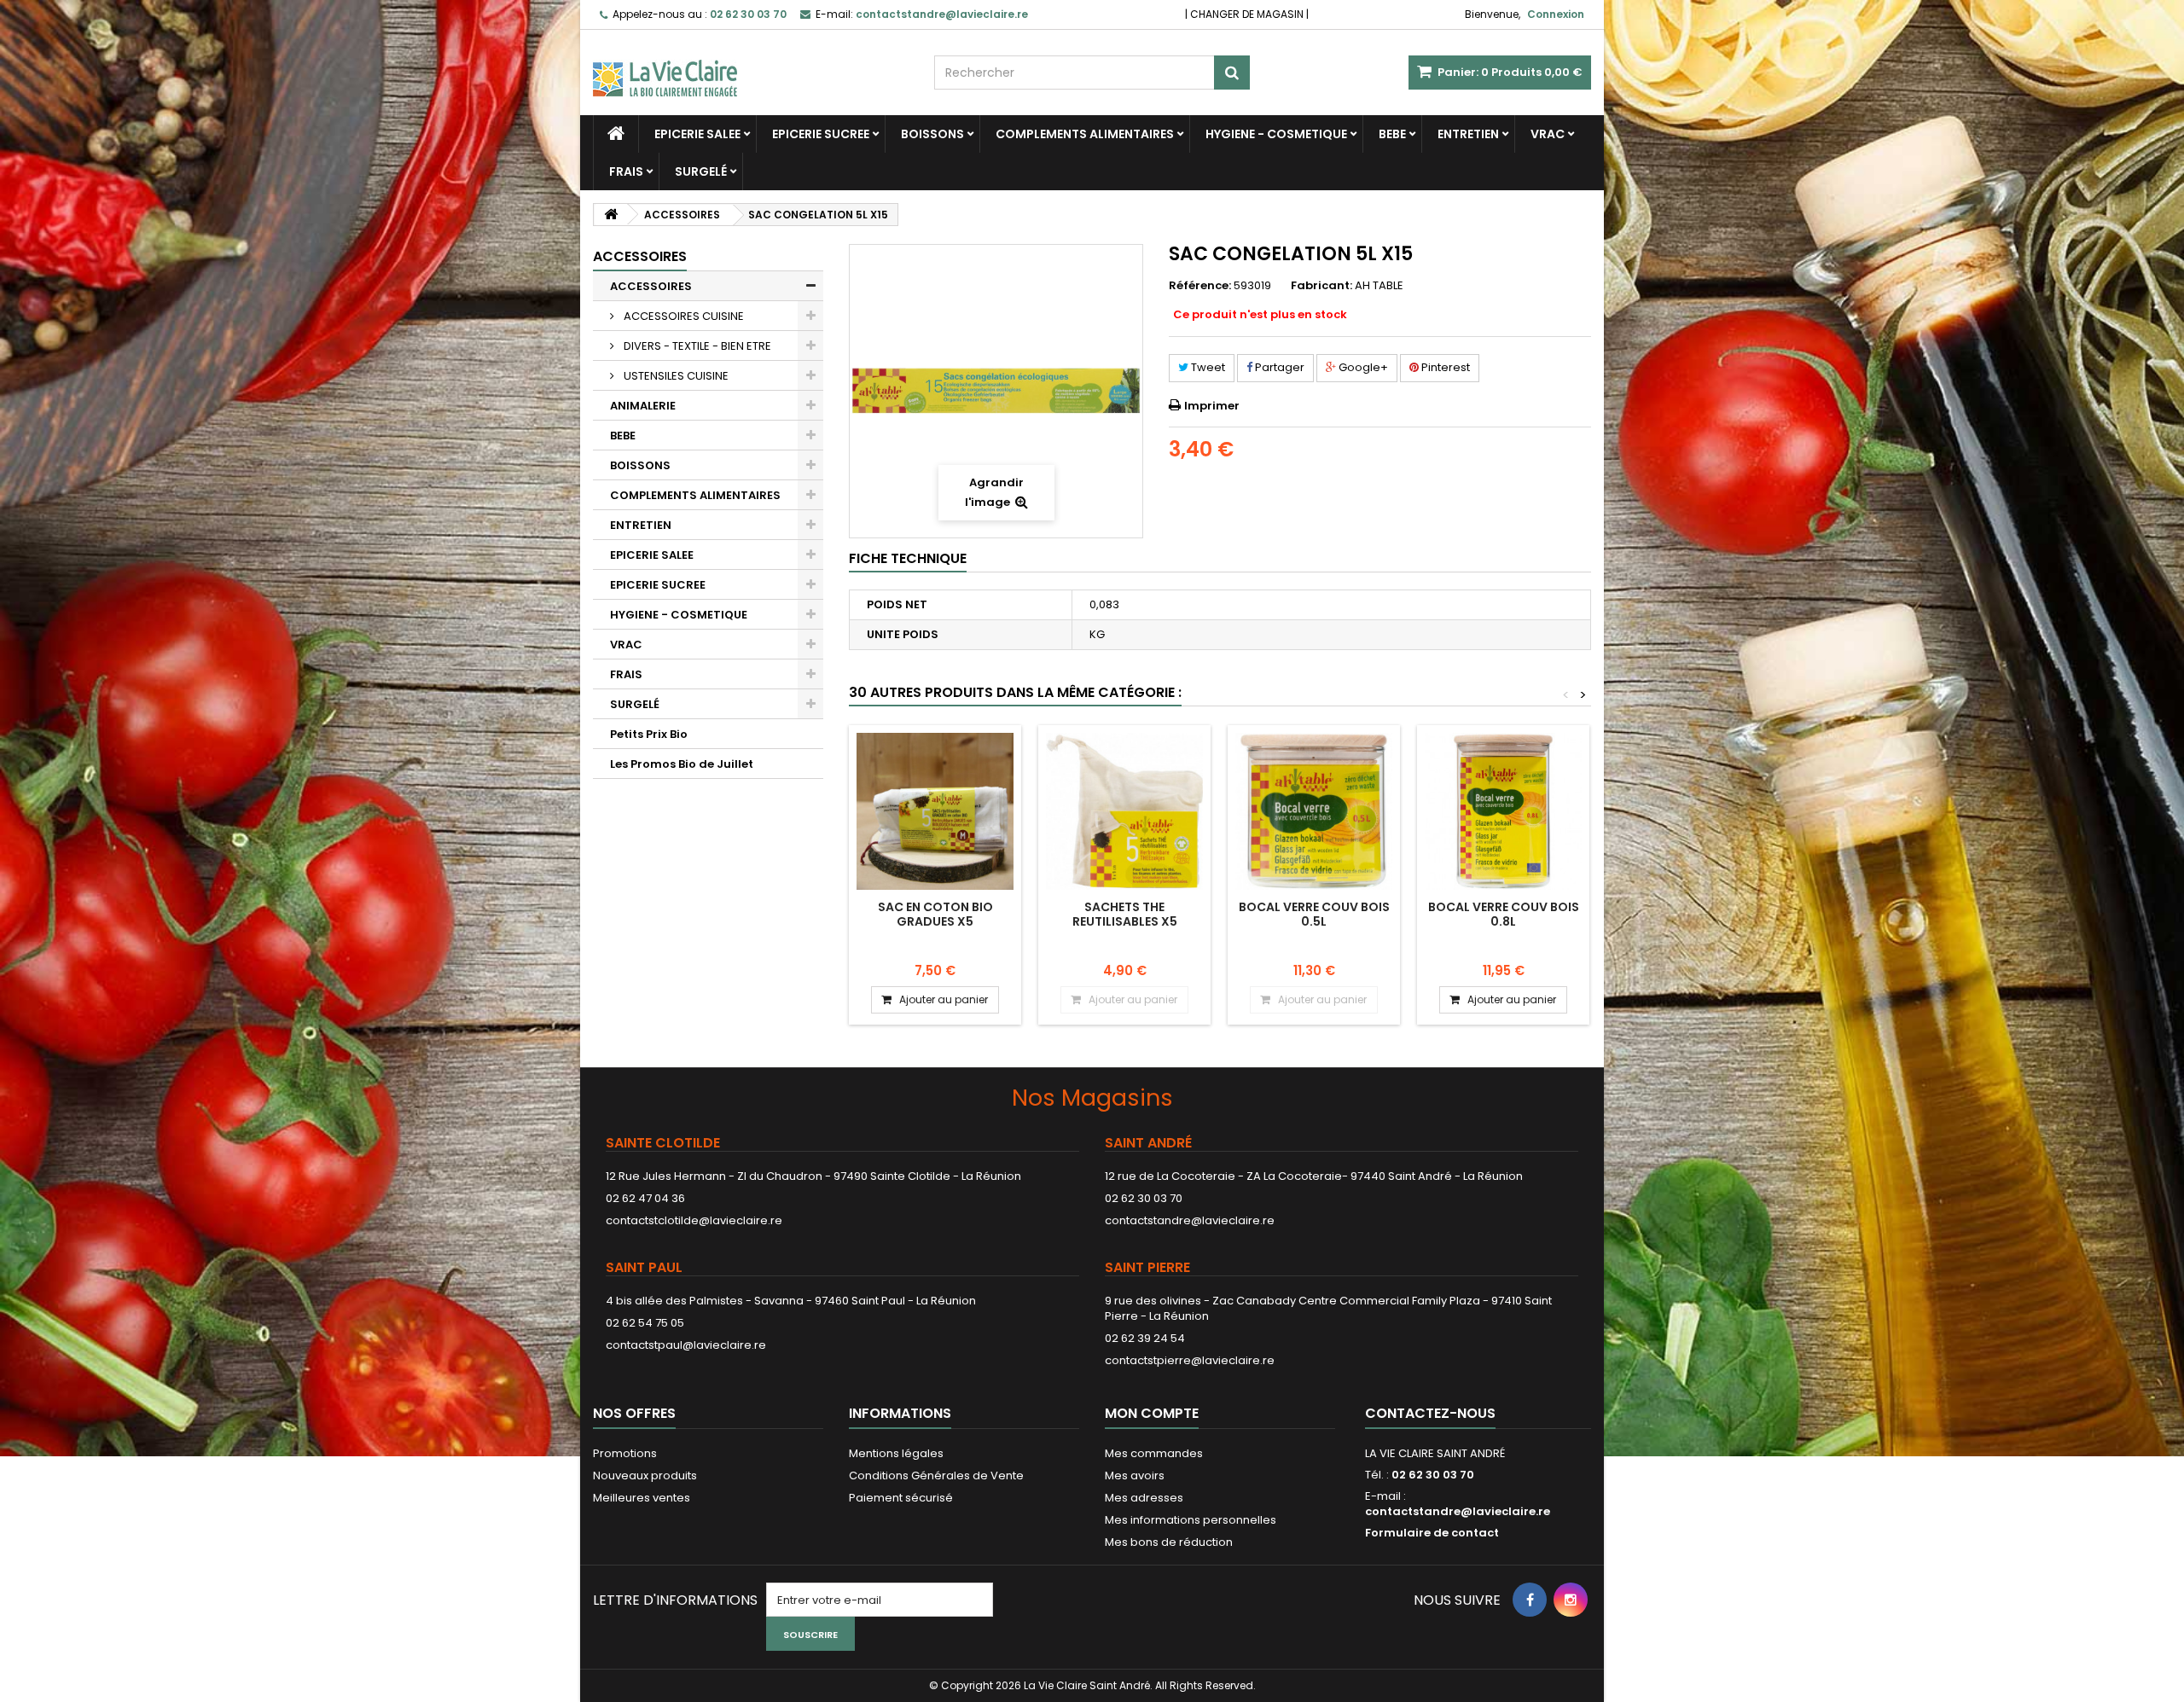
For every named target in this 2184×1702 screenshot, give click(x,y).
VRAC (1548, 134)
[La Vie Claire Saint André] (751, 63)
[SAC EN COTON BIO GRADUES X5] (935, 811)
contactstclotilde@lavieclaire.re (694, 1220)
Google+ (1362, 367)
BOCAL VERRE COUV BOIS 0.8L (1504, 914)
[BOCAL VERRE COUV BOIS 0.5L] (1314, 811)
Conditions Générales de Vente (936, 1475)
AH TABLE (1379, 285)
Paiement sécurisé (901, 1498)
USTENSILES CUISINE (675, 376)
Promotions (625, 1453)
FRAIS (626, 171)
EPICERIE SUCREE (821, 134)
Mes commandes (1154, 1453)
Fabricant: (1321, 286)
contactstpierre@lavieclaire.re (1190, 1360)
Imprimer (1212, 406)
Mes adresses (1144, 1498)
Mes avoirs (1135, 1475)
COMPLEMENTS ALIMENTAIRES (1085, 134)
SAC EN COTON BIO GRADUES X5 (935, 914)
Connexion (1556, 14)
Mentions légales (896, 1453)
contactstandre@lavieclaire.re (1190, 1220)
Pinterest (1444, 367)
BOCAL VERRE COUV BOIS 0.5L (1314, 914)
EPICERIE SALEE (697, 134)
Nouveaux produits (645, 1475)
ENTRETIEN (1468, 134)
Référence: (1200, 286)
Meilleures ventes (642, 1498)
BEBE (1392, 134)
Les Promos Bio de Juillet (682, 764)
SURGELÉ (701, 171)
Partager (1278, 367)
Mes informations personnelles (1191, 1520)
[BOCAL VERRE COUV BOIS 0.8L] (1503, 811)
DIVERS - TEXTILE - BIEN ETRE (696, 346)
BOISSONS (932, 134)
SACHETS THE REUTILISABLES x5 (1125, 914)
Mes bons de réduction (1169, 1542)
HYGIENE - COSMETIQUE (1276, 134)
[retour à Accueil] (611, 215)
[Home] (616, 134)
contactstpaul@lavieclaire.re (686, 1345)
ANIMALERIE (643, 406)
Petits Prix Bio (649, 734)
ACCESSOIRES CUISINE (682, 316)
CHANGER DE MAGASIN (1247, 14)
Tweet (1207, 367)
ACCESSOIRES (651, 286)
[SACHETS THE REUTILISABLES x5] (1124, 811)
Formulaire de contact (1432, 1533)
